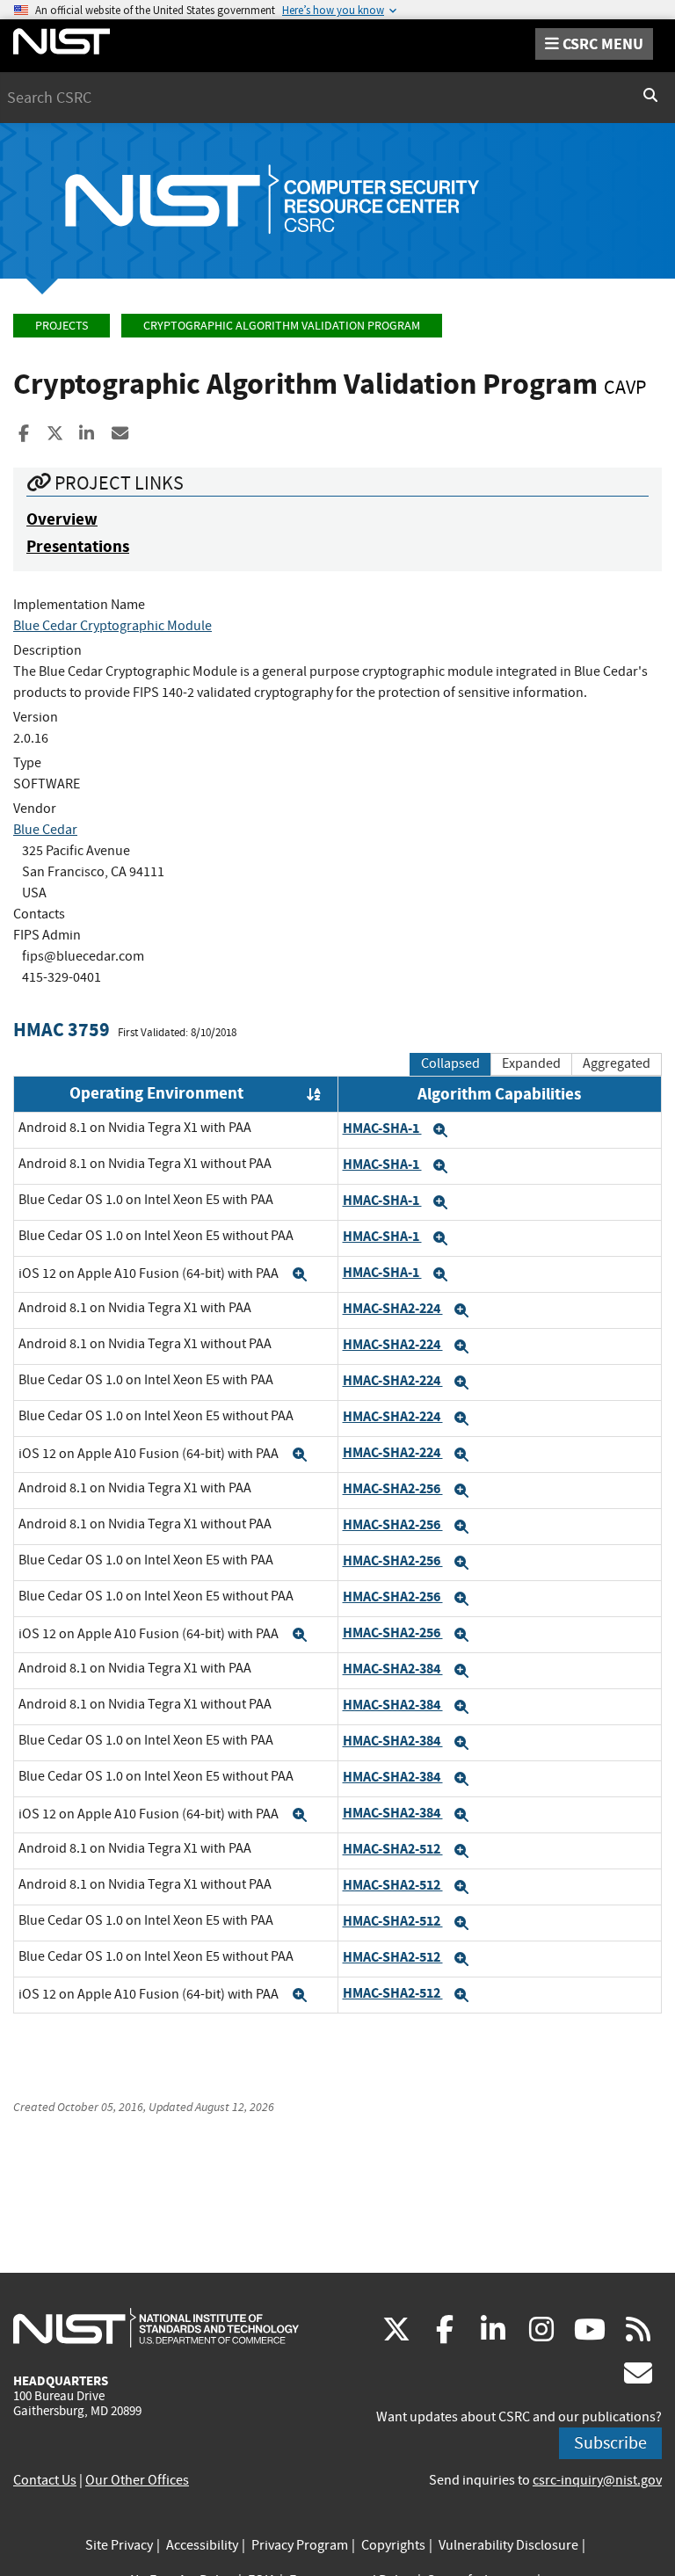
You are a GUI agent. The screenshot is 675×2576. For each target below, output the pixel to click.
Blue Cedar (45, 830)
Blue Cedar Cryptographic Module (112, 626)
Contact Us (45, 2480)
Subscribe (610, 2443)
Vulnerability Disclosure (508, 2545)
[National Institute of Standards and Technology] (156, 2327)
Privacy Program (300, 2545)
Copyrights (393, 2545)
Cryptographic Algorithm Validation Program (282, 326)
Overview (62, 519)
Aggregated (617, 1063)
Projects (62, 326)
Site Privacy (119, 2545)
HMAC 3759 (62, 1030)
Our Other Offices (137, 2480)
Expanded (531, 1063)
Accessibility (202, 2545)
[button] (440, 1130)
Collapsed (450, 1063)
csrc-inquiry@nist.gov (597, 2480)
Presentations (78, 546)
